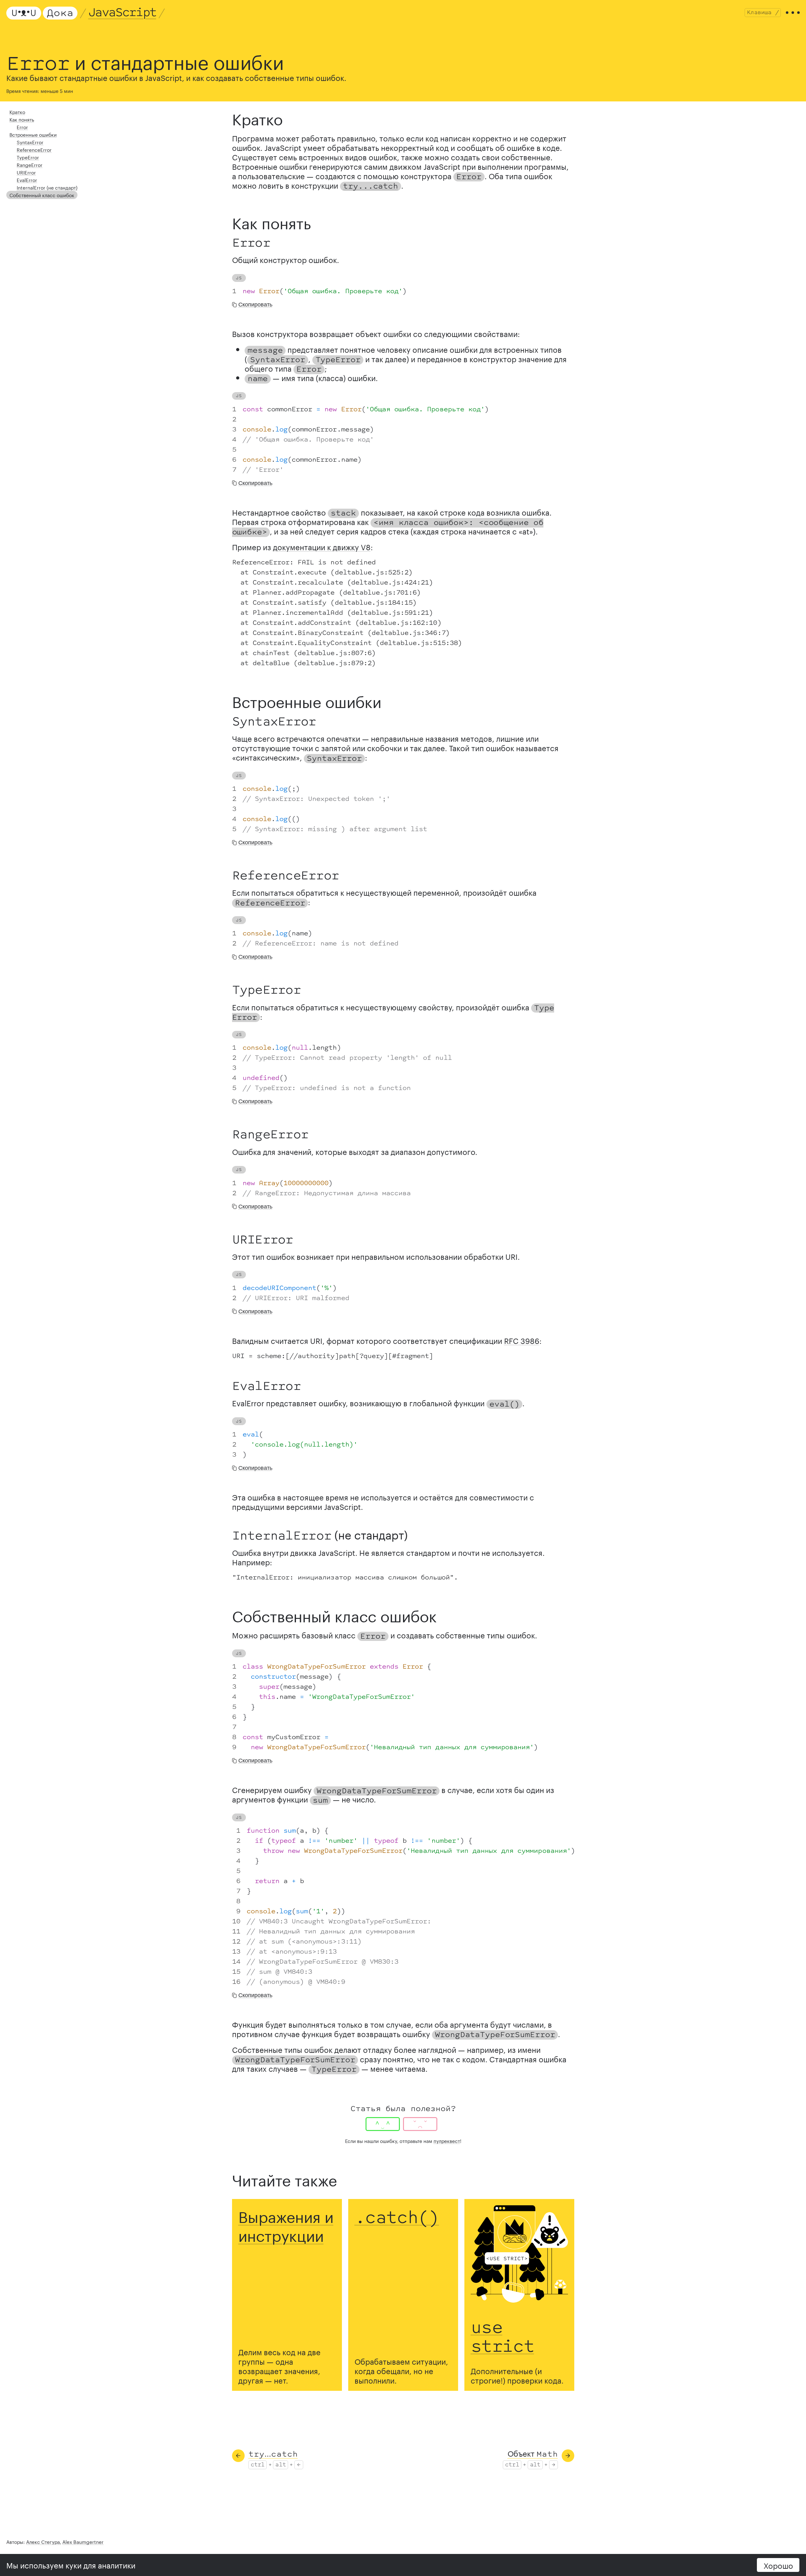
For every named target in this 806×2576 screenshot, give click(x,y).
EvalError (27, 180)
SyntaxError (30, 142)
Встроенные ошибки (33, 134)
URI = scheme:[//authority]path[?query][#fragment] (333, 1356)
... (273, 2453)
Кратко (17, 111)
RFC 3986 (522, 1340)
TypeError (28, 157)
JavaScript (122, 13)
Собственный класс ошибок (42, 195)
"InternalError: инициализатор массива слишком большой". (345, 1578)
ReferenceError (34, 149)
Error (22, 127)
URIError (26, 172)
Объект (533, 2453)
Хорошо (778, 2565)
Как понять (22, 119)
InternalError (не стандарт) (47, 187)
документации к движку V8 (322, 546)
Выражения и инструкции (286, 2224)
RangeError (30, 164)
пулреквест (447, 2140)
